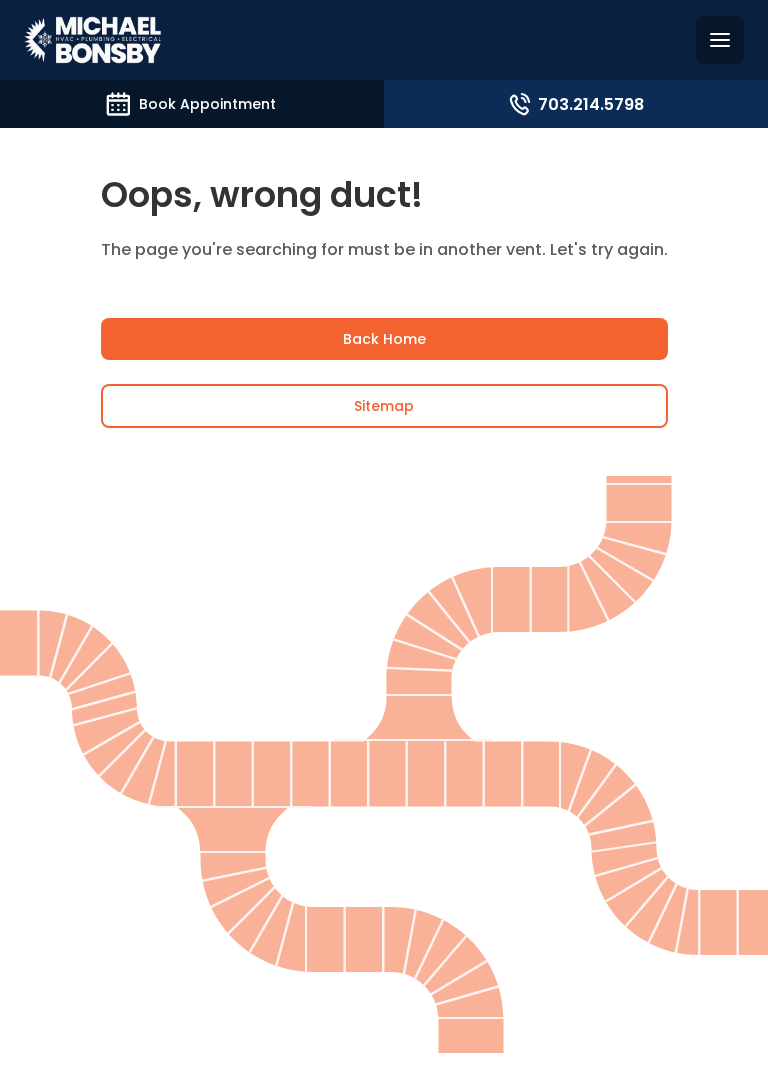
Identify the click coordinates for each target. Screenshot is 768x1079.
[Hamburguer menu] (720, 40)
